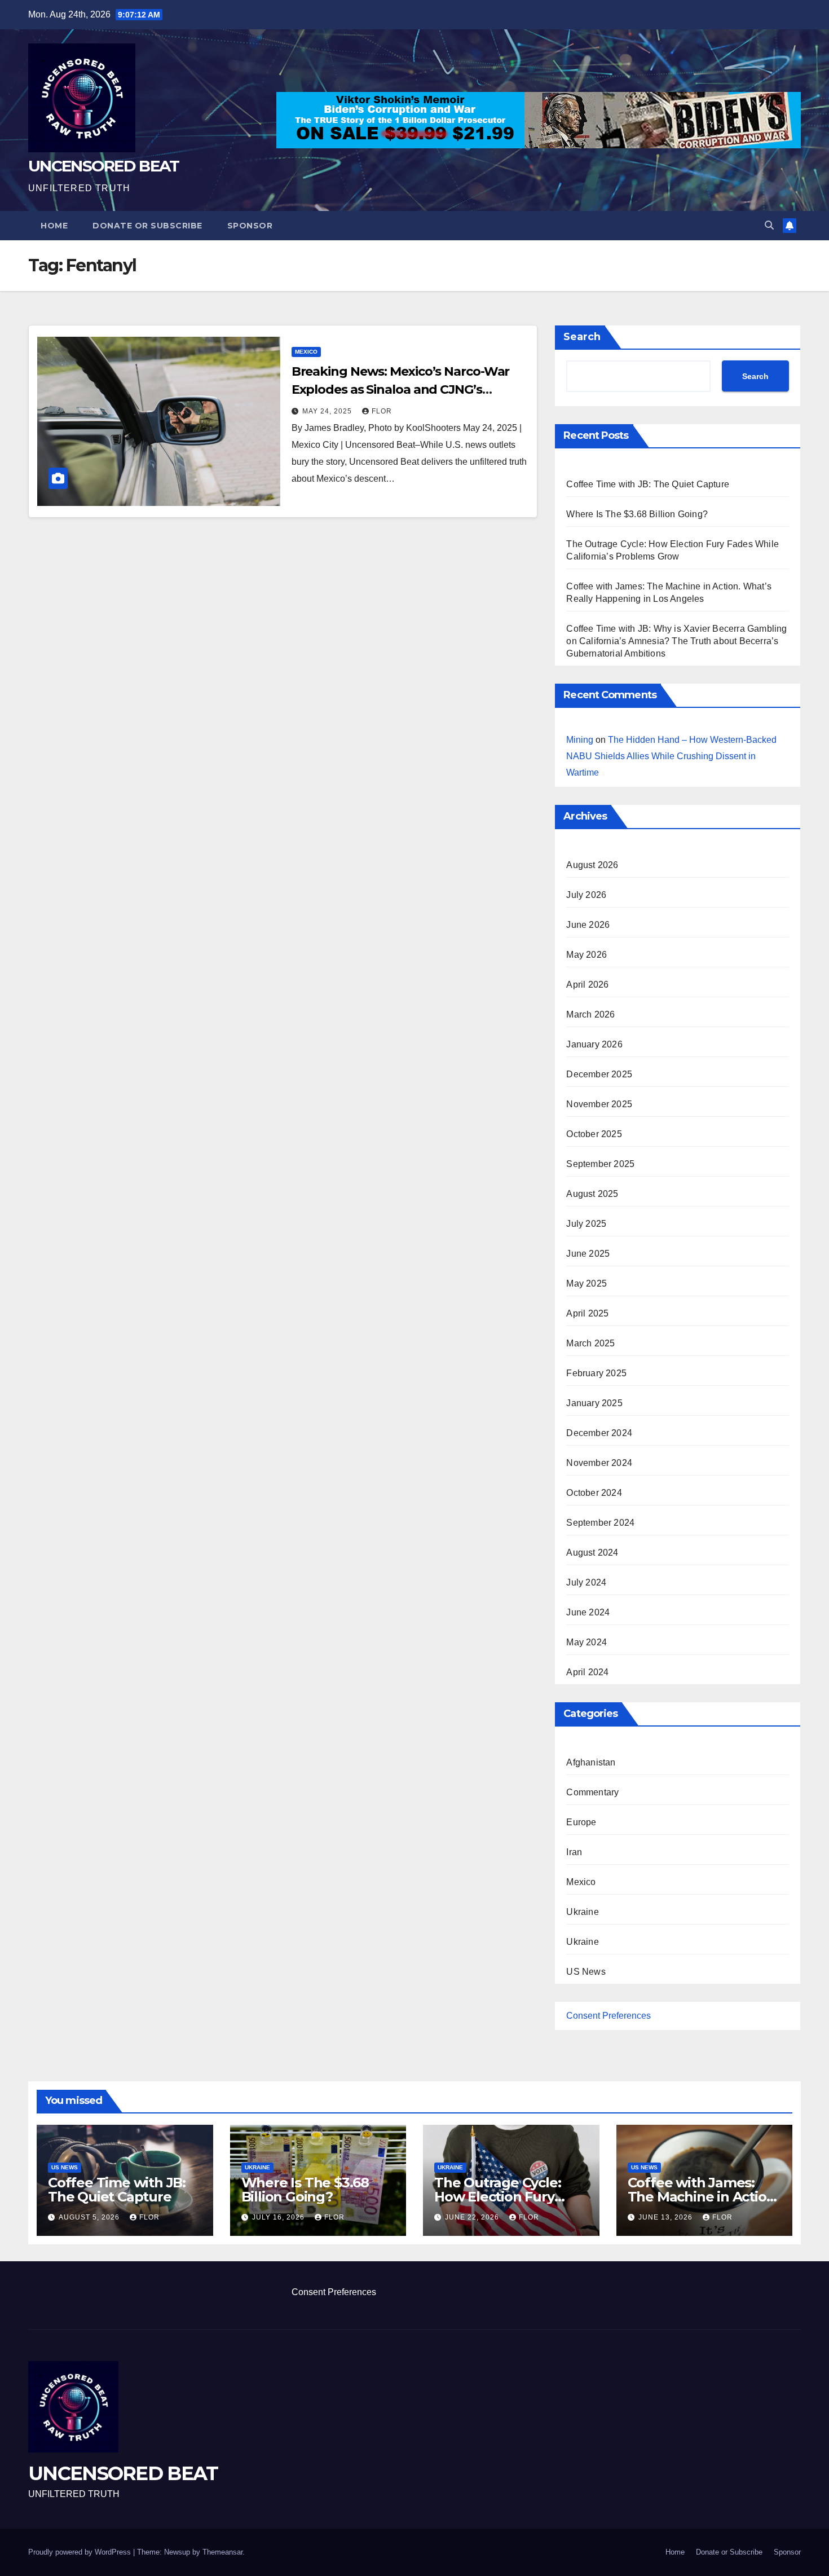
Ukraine (582, 1912)
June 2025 (588, 1254)
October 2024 (594, 1493)
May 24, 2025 (328, 411)
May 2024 (587, 1642)
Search (582, 337)
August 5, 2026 (90, 2217)
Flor (382, 411)
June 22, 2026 (473, 2217)
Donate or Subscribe (147, 226)
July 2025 (586, 1224)
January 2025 (594, 1403)
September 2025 (600, 1164)
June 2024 (588, 1612)
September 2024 (600, 1523)
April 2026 (587, 985)
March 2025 (590, 1343)
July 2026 (586, 895)
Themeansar (222, 2552)
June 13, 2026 (667, 2217)
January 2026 (594, 1044)
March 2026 (590, 1014)
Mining (580, 740)
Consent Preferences (608, 2016)
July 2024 (586, 1582)
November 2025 (599, 1104)
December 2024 (599, 1433)
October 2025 (594, 1134)
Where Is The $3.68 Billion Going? (637, 514)
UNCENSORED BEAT (104, 166)
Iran (574, 1852)
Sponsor (250, 226)
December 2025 (599, 1074)
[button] (769, 225)
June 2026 (588, 925)
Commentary (592, 1792)
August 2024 (592, 1553)
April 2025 (587, 1313)
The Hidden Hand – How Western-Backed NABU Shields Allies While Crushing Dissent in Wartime (671, 756)
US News (586, 1972)
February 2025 (596, 1373)
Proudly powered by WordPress (81, 2552)
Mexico (306, 352)
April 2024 (587, 1672)
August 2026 (592, 865)
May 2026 (587, 955)
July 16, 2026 (279, 2217)
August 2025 (592, 1194)
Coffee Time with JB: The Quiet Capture (648, 484)
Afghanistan (591, 1762)
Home (54, 226)
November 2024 (599, 1463)
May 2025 (587, 1283)
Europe (581, 1822)
